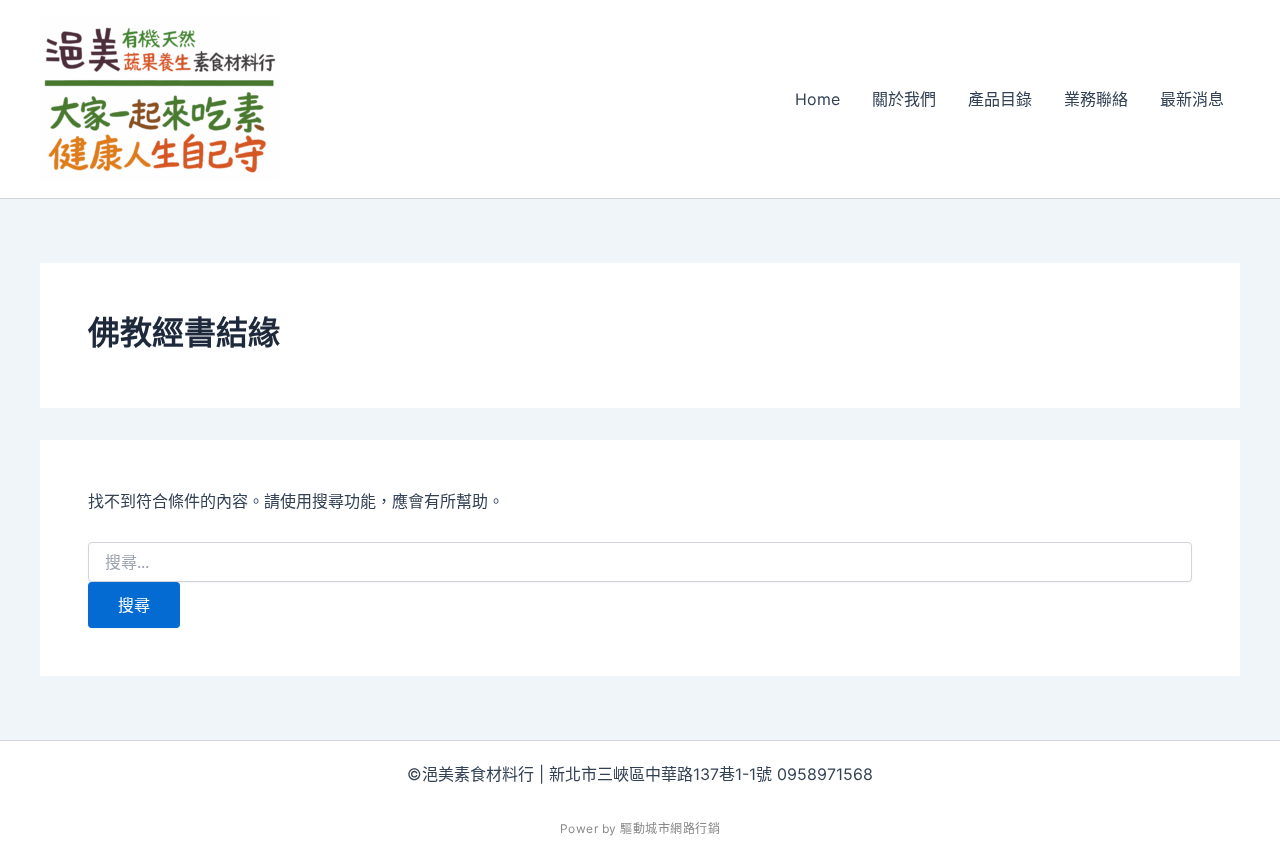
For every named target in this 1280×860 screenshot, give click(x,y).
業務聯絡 (1096, 99)
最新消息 (1192, 99)
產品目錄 (1000, 99)
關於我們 (904, 99)
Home (817, 99)
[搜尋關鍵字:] (640, 562)
